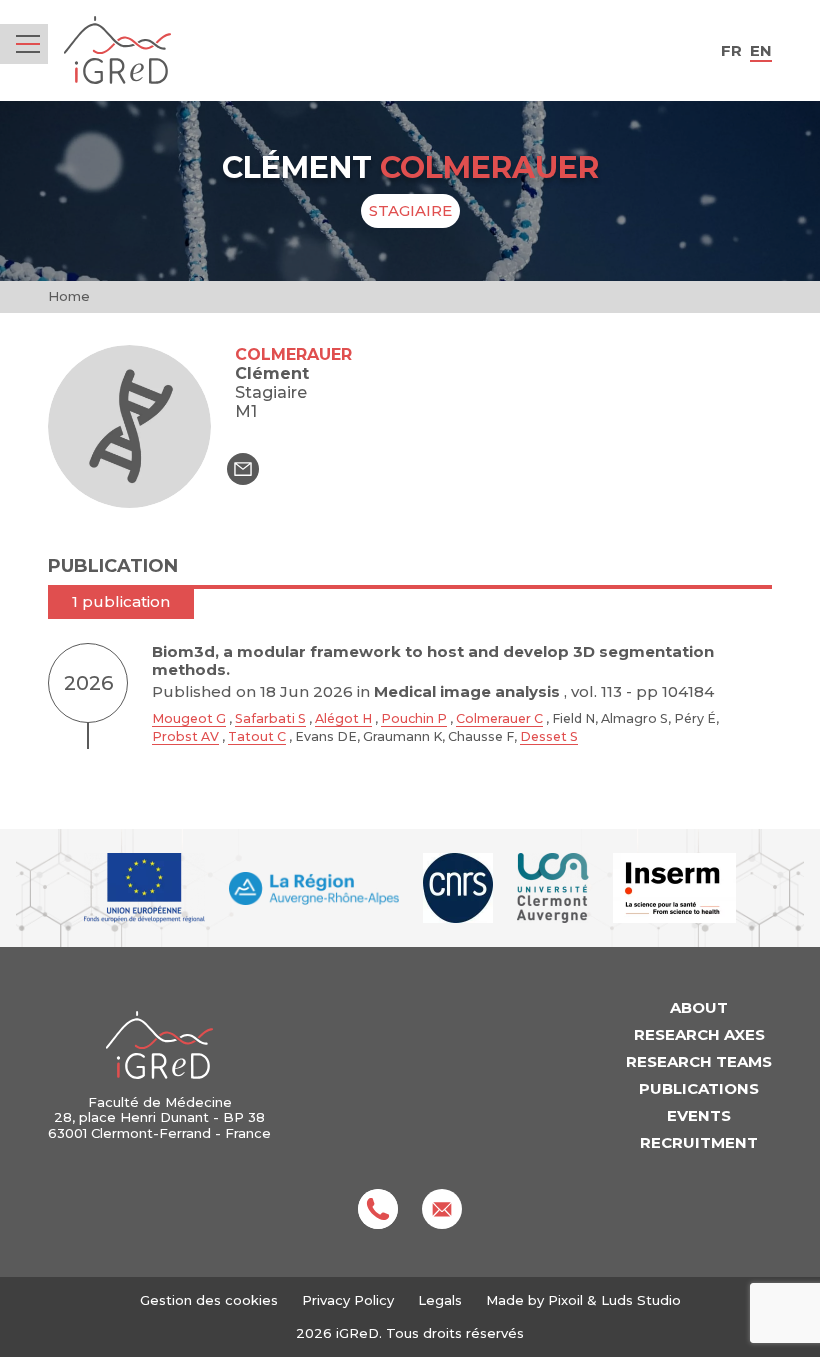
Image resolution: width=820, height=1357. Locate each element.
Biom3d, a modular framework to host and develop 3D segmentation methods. (433, 660)
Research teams (699, 1061)
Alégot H (343, 718)
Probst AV (185, 736)
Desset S (549, 736)
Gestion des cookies (209, 1300)
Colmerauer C (499, 718)
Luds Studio (641, 1300)
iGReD (117, 50)
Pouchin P (414, 718)
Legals (440, 1300)
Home (69, 296)
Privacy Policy (348, 1300)
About (699, 1007)
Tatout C (257, 736)
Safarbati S (270, 718)
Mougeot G (189, 718)
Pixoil (565, 1300)
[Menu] (28, 44)
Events (699, 1115)
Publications (699, 1088)
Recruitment (699, 1142)
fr (731, 50)
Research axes (699, 1034)
